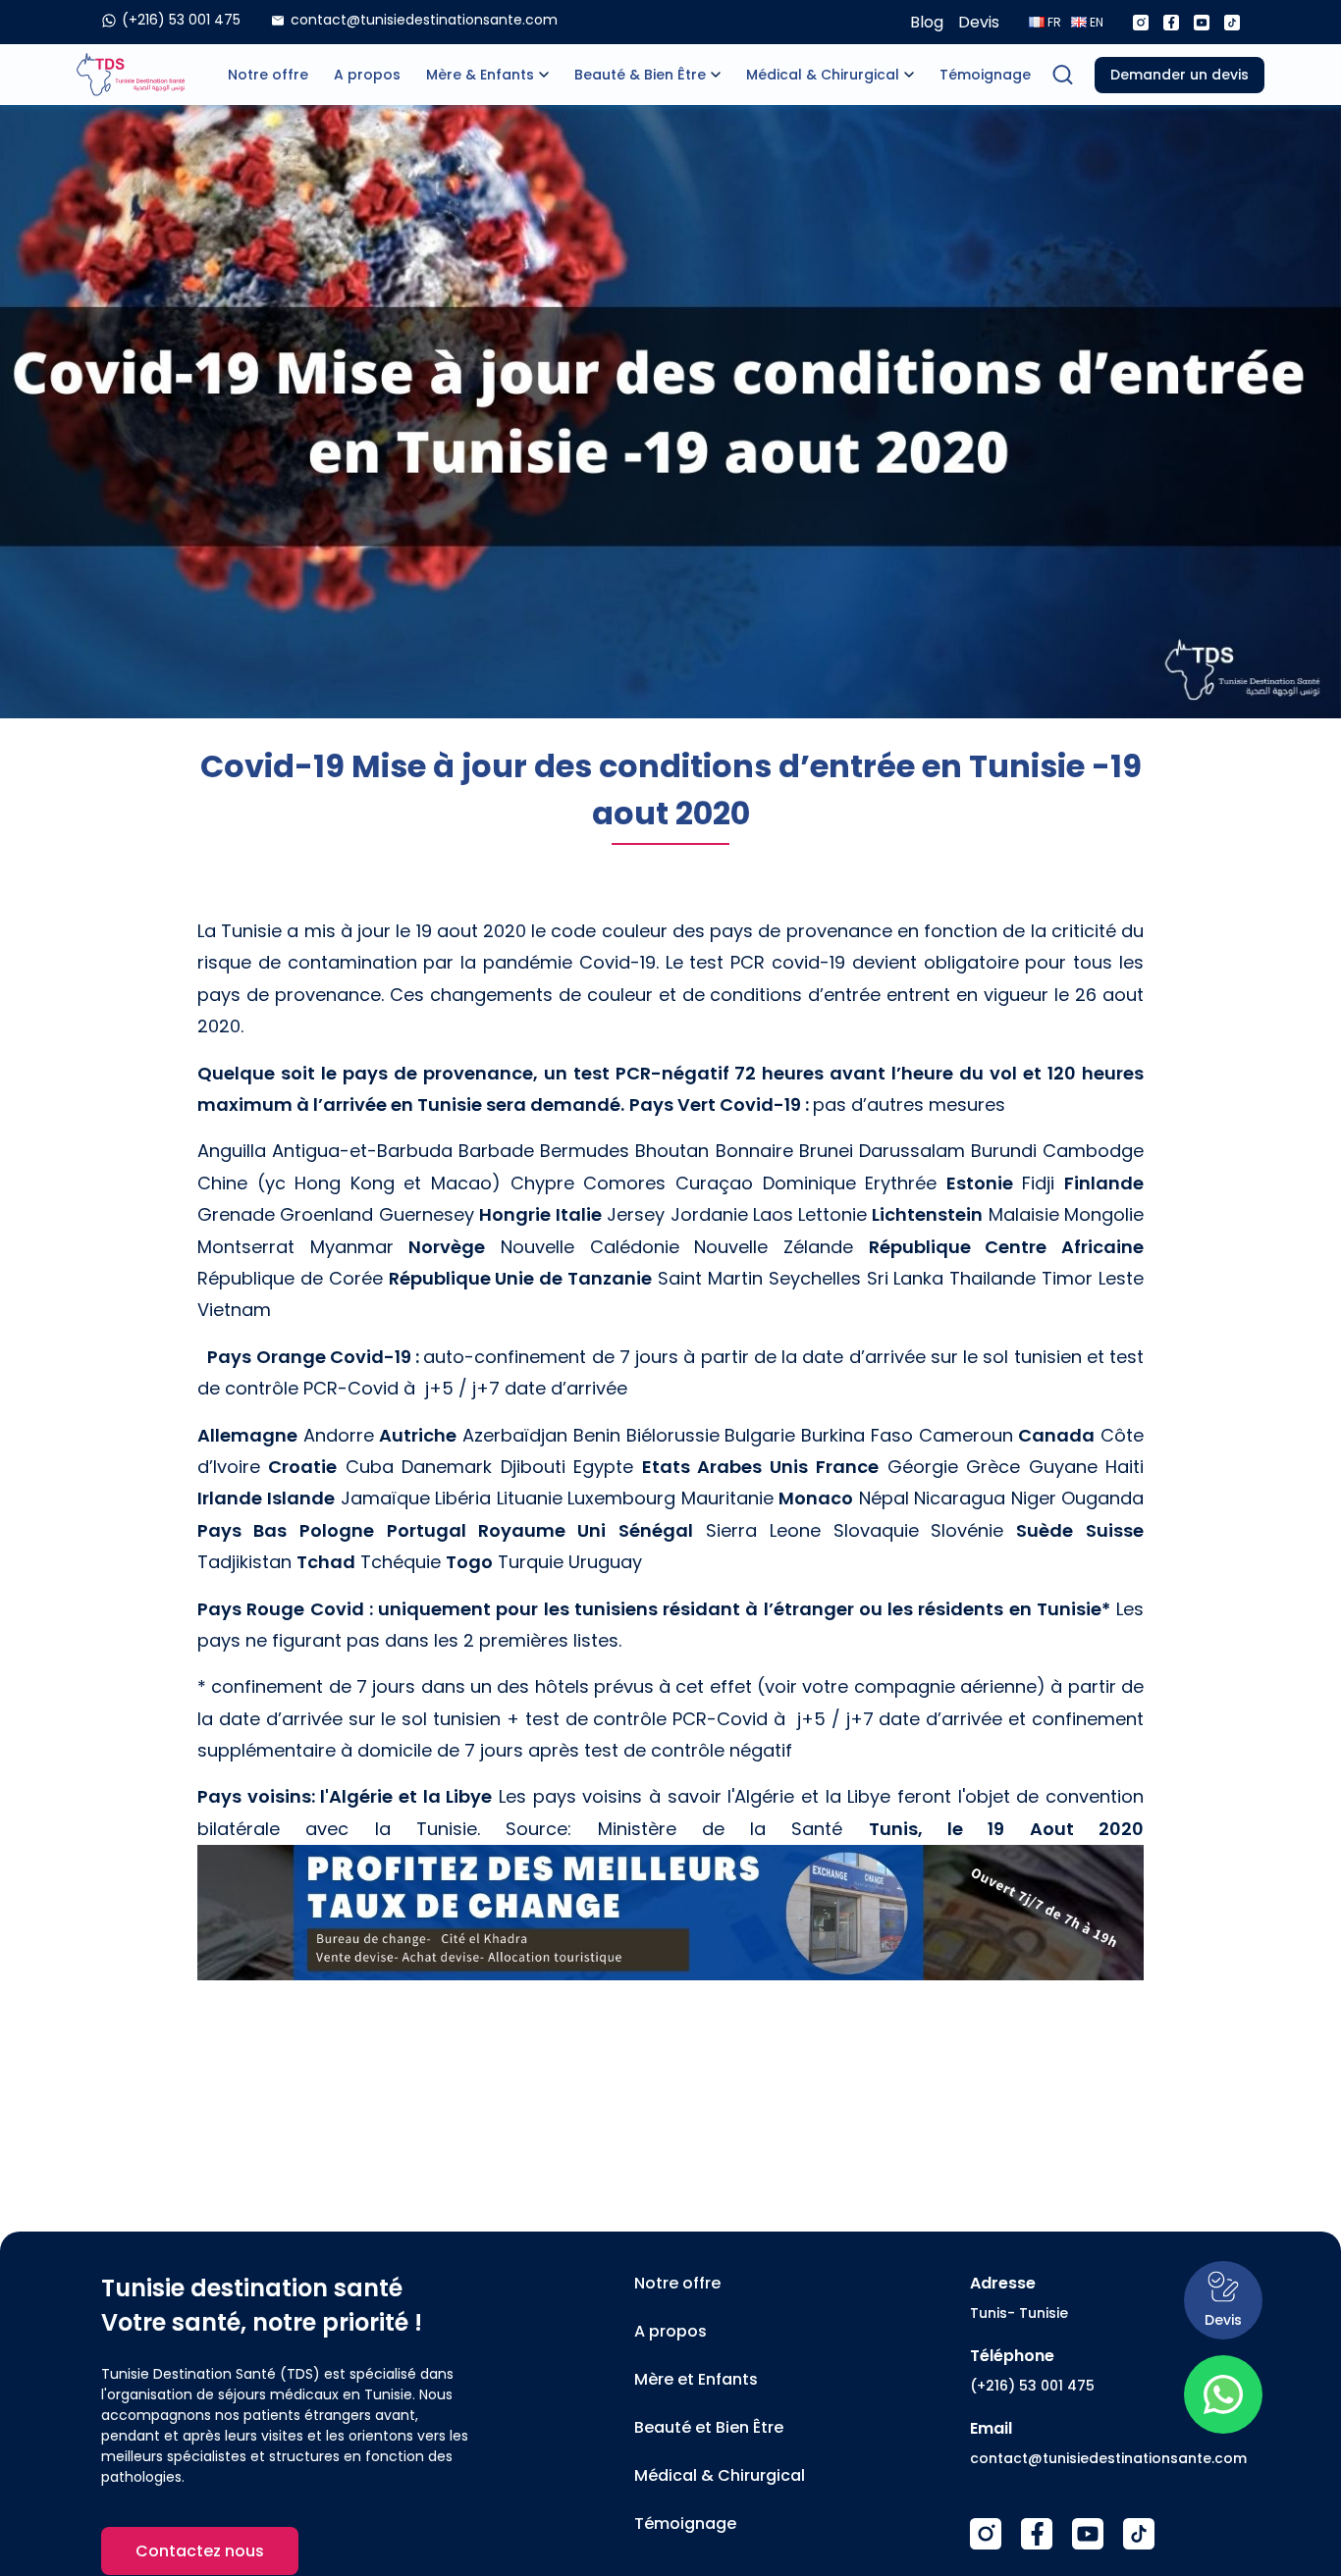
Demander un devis (1180, 75)
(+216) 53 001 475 (1032, 2386)
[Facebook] (1171, 23)
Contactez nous (200, 2551)
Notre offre (268, 75)
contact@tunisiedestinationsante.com (1108, 2458)
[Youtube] (1202, 23)
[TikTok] (1139, 2534)
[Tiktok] (1232, 23)
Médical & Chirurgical (823, 75)
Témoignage (985, 75)
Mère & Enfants (480, 75)
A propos (367, 75)
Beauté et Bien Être (709, 2427)
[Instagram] (1141, 23)
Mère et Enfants (696, 2379)
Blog (927, 22)
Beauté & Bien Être (640, 75)
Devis (979, 22)
